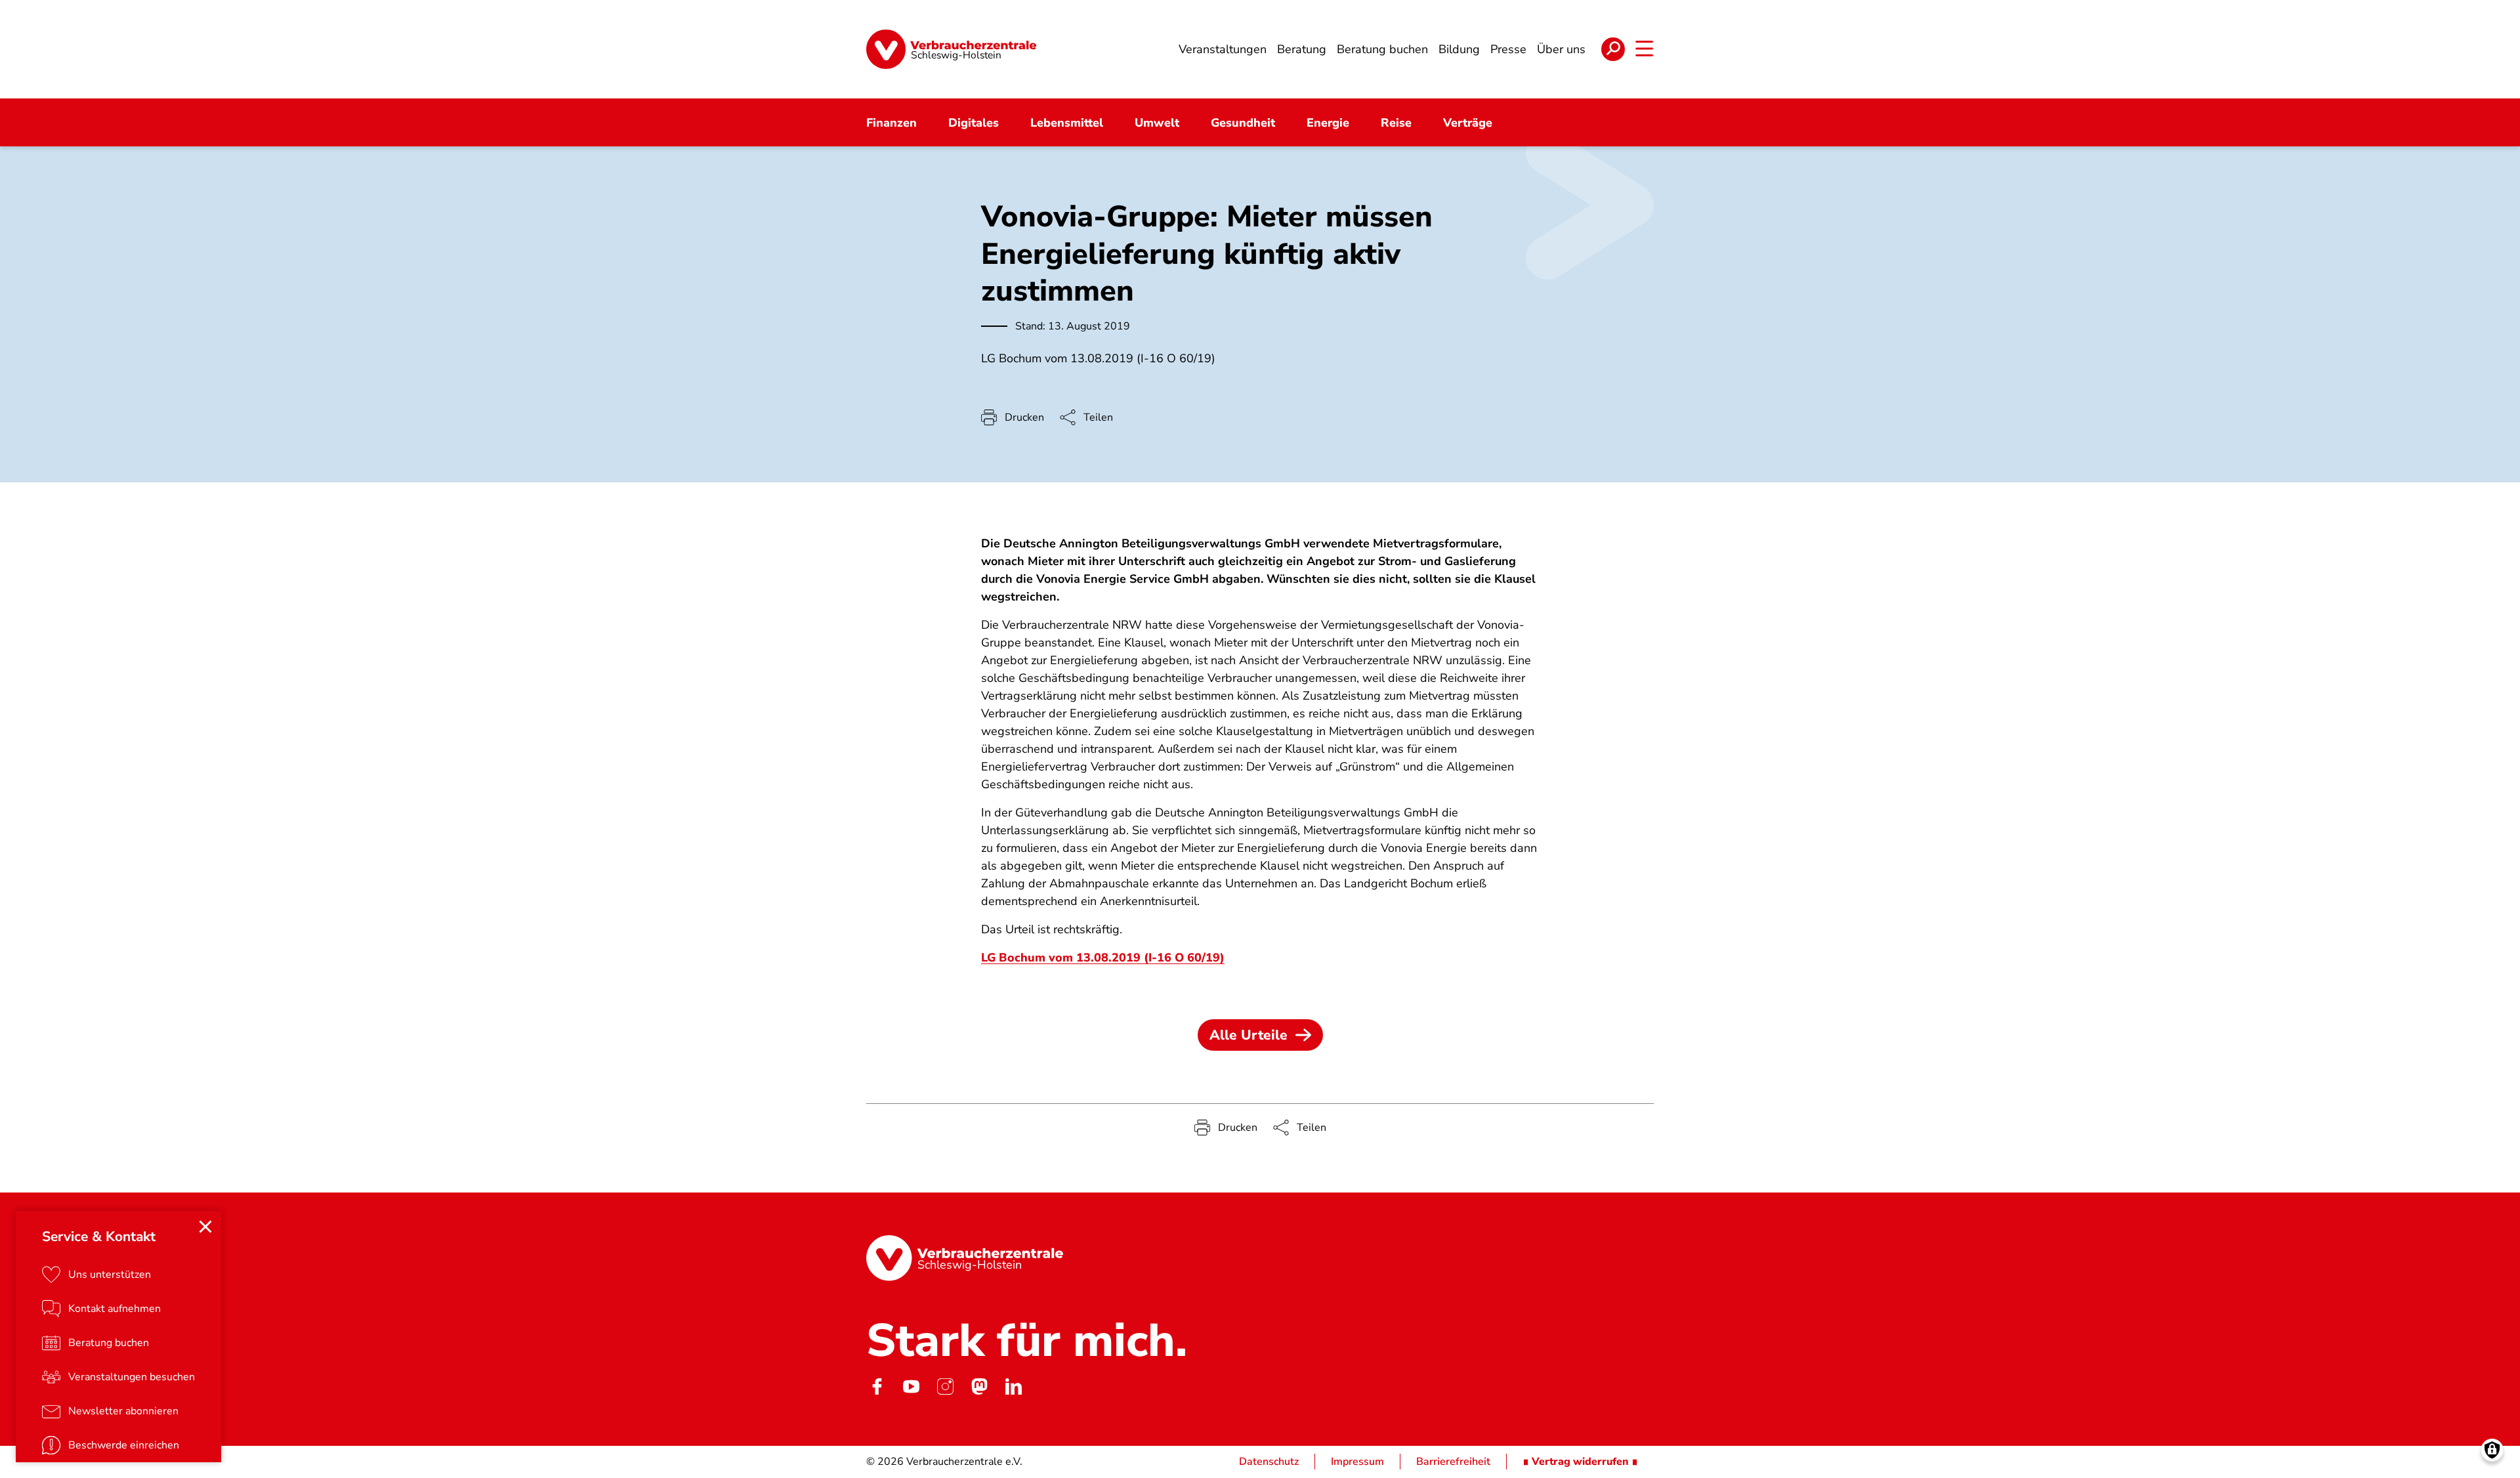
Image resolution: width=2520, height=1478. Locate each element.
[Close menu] (205, 1227)
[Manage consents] (2492, 1450)
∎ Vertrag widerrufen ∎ (1580, 1462)
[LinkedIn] (1013, 1387)
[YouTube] (911, 1387)
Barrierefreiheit (1453, 1462)
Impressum (1357, 1462)
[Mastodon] (979, 1387)
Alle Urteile (1249, 1035)
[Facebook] (877, 1387)
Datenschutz (1269, 1462)
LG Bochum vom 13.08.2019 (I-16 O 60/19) (1103, 958)
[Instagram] (945, 1387)
